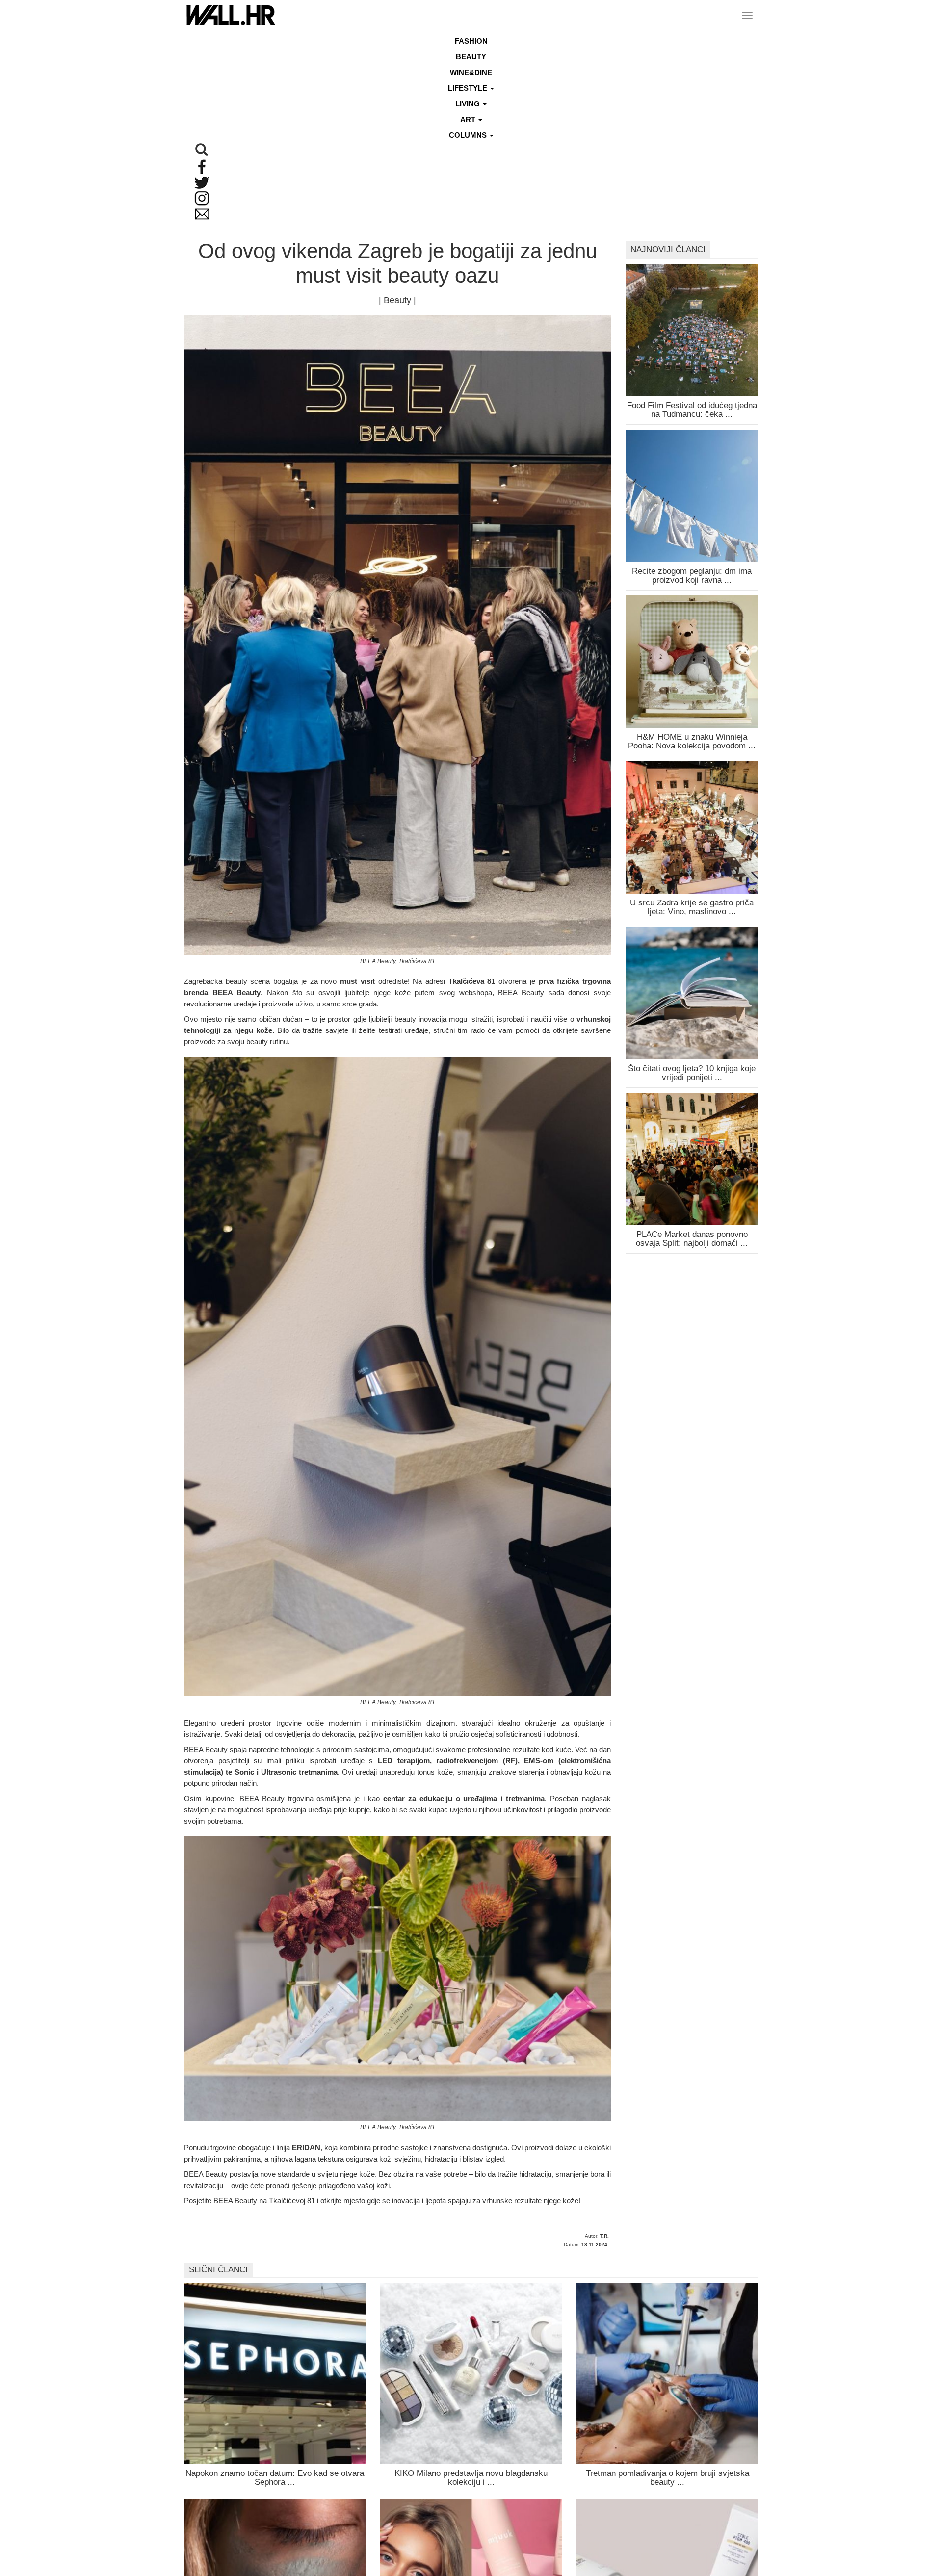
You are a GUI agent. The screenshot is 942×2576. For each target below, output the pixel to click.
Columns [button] (469, 135)
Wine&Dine (471, 72)
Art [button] (469, 119)
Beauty (471, 57)
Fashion (471, 41)
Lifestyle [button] (469, 88)
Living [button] (469, 104)
